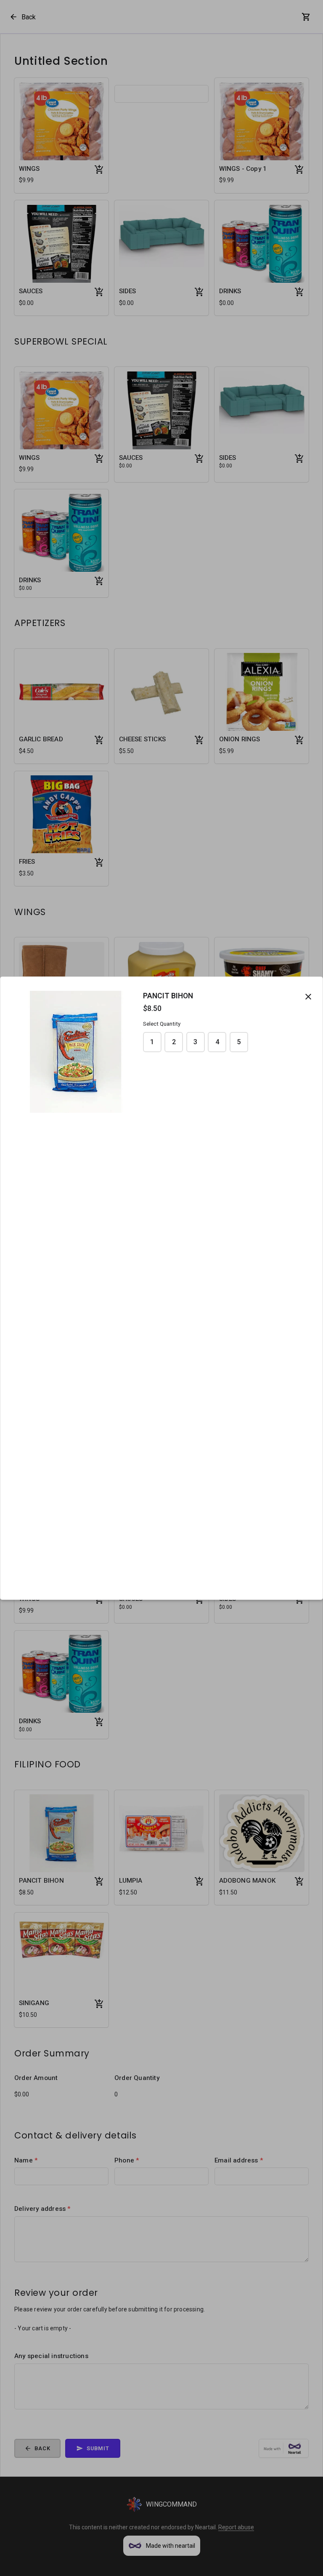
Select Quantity (162, 1024)
